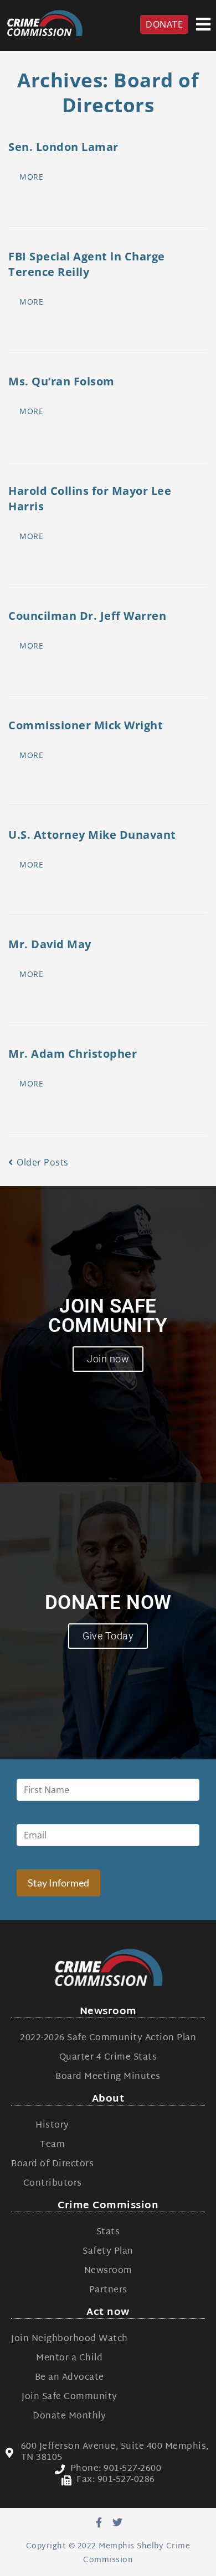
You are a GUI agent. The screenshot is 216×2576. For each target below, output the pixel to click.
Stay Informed (58, 1883)
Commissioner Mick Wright (86, 725)
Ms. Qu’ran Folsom (61, 381)
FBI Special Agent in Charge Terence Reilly (87, 264)
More (31, 177)
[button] (204, 24)
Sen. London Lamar (63, 147)
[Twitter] (117, 2522)
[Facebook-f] (99, 2522)
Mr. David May (50, 944)
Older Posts (38, 1162)
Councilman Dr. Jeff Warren (87, 616)
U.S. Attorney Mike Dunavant (92, 835)
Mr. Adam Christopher (73, 1054)
